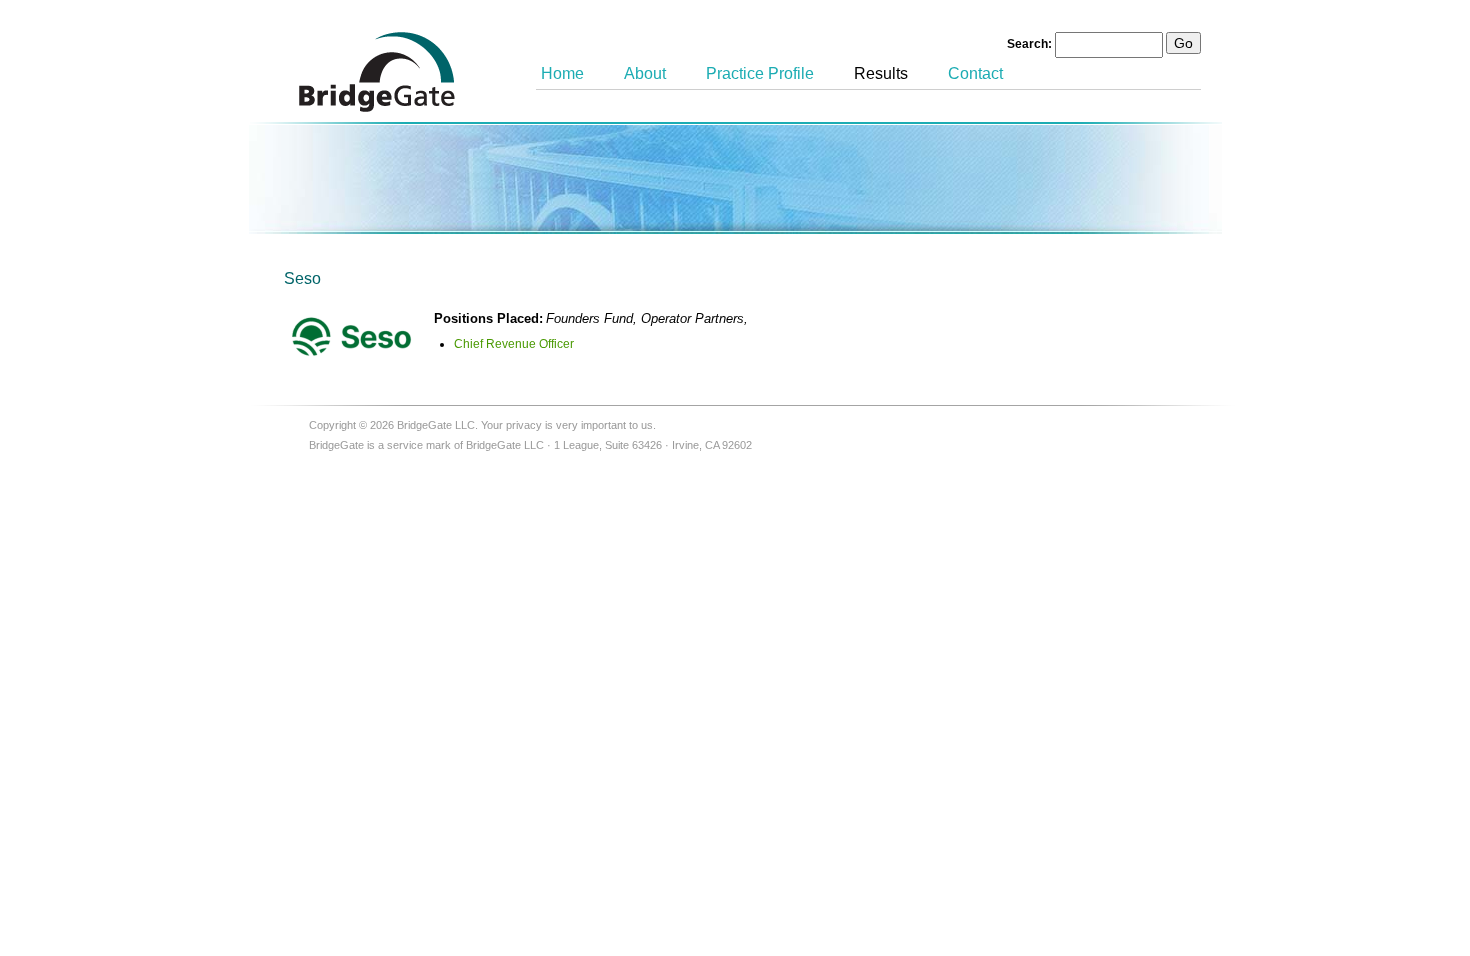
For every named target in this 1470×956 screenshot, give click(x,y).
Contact (975, 73)
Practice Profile (760, 73)
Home (562, 73)
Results (881, 73)
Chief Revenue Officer (514, 344)
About (645, 73)
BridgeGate (377, 72)
